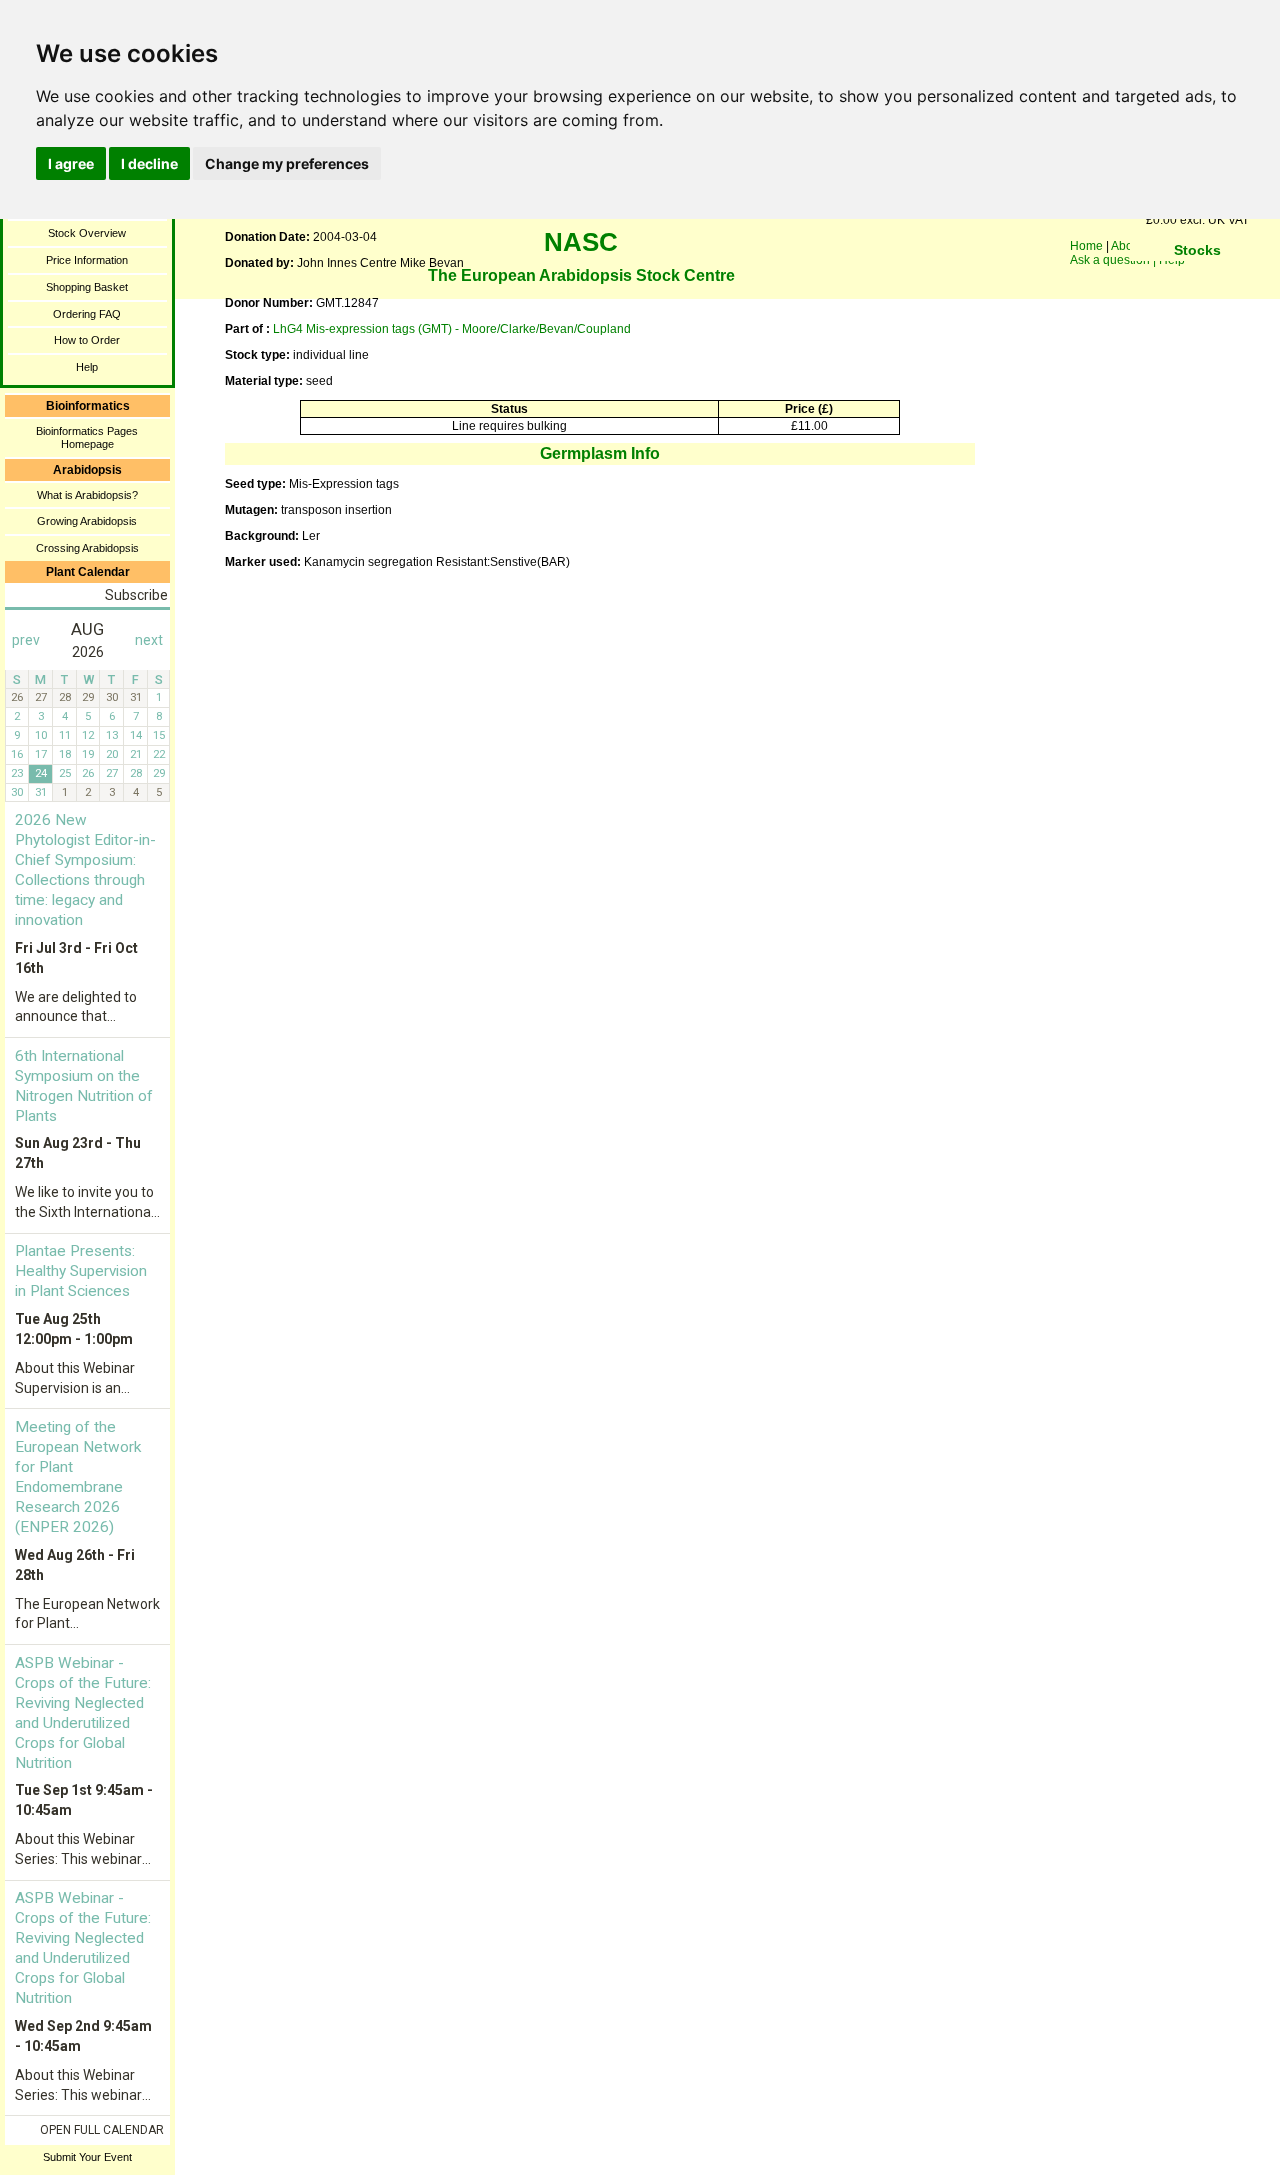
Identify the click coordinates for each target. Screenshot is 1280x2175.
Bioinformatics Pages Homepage (87, 437)
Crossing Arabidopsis (87, 548)
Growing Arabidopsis (87, 521)
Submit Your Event (87, 2157)
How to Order (87, 340)
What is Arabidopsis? (87, 495)
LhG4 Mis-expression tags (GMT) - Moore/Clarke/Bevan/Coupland (452, 329)
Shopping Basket (87, 287)
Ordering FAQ (87, 314)
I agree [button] (71, 163)
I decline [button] (149, 163)
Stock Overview (87, 233)
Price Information (87, 260)
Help (87, 367)
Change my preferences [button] (287, 163)
